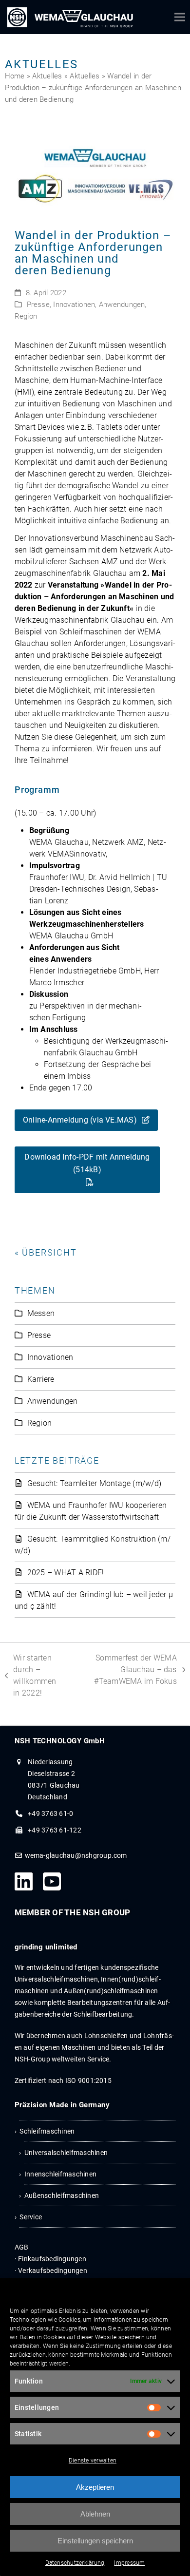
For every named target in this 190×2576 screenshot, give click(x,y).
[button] (180, 17)
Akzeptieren (95, 2487)
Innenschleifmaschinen (60, 2174)
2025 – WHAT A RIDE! (66, 1573)
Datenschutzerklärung (75, 2563)
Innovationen (74, 305)
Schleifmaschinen (47, 2131)
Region (26, 316)
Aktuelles (47, 76)
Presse (38, 305)
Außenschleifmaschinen (62, 2195)
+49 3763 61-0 (50, 1813)
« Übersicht (46, 1252)
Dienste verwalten (93, 2461)
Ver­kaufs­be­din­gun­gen (53, 2271)
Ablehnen (95, 2514)
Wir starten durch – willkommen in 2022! (31, 1675)
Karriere (41, 1379)
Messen (41, 1313)
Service (31, 2217)
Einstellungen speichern (95, 2541)
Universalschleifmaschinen (66, 2153)
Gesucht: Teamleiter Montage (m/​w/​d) (94, 1483)
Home (15, 76)
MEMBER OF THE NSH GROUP (73, 1912)
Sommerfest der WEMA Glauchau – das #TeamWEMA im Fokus (129, 1669)
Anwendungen (122, 305)
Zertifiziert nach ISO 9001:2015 (63, 2080)
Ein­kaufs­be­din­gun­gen (52, 2259)
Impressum (129, 2563)
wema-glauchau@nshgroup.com (76, 1855)
